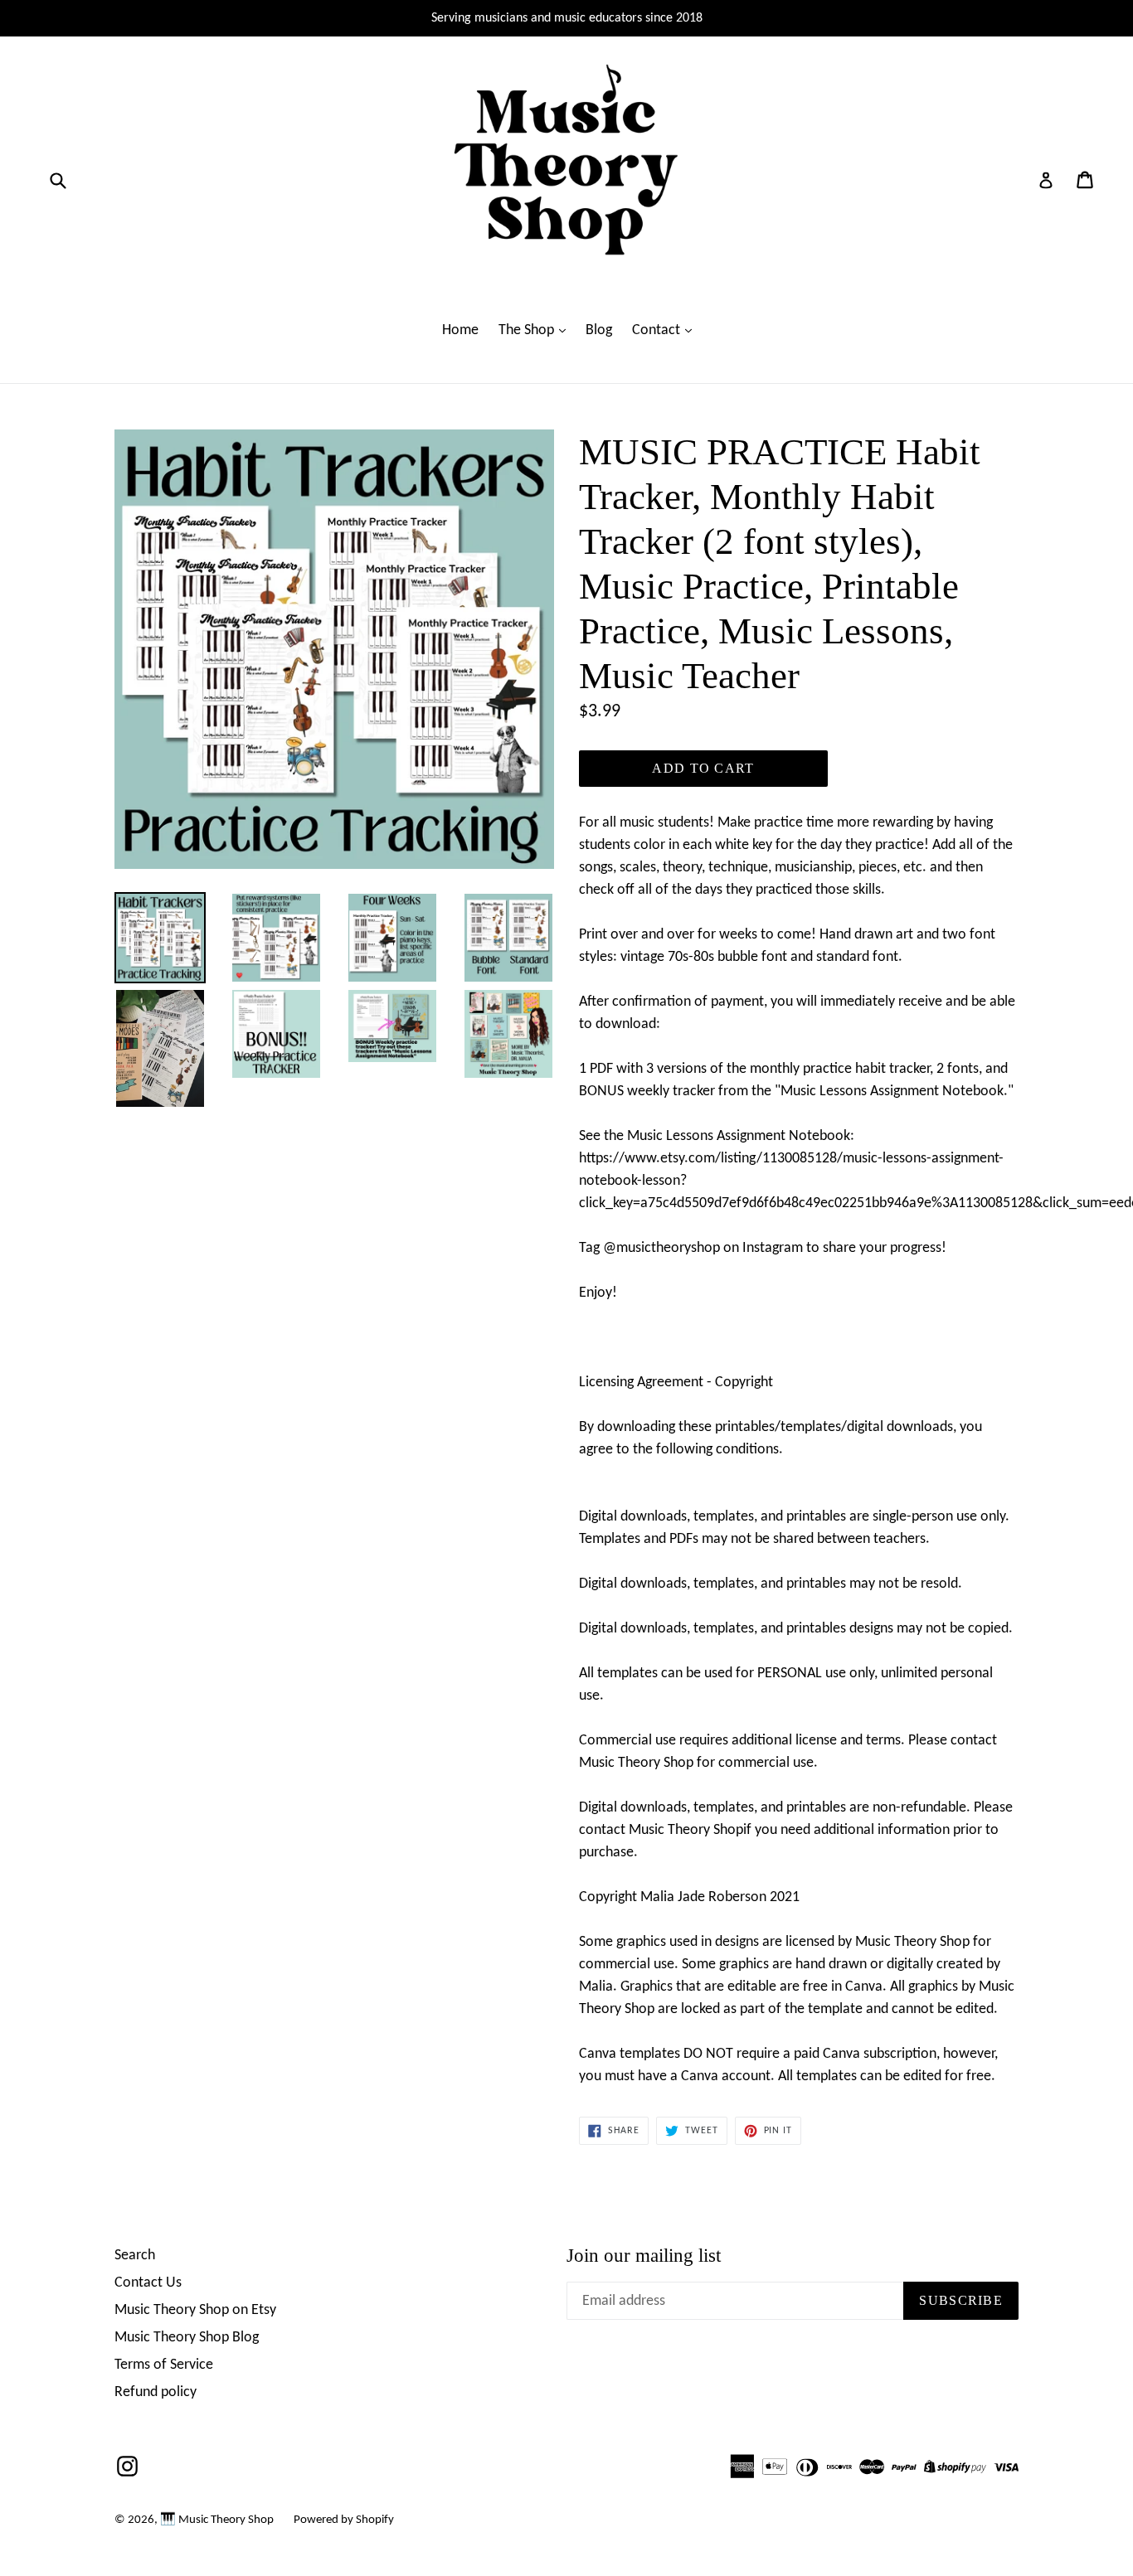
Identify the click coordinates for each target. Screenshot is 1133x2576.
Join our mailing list (644, 2256)
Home (460, 330)
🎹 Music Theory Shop (217, 2520)
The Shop (528, 330)
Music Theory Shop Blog (187, 2338)
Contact (658, 330)
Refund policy (156, 2392)
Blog (599, 330)
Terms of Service (164, 2365)
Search (135, 2256)
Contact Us (148, 2283)
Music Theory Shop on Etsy (195, 2310)
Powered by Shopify (344, 2520)
